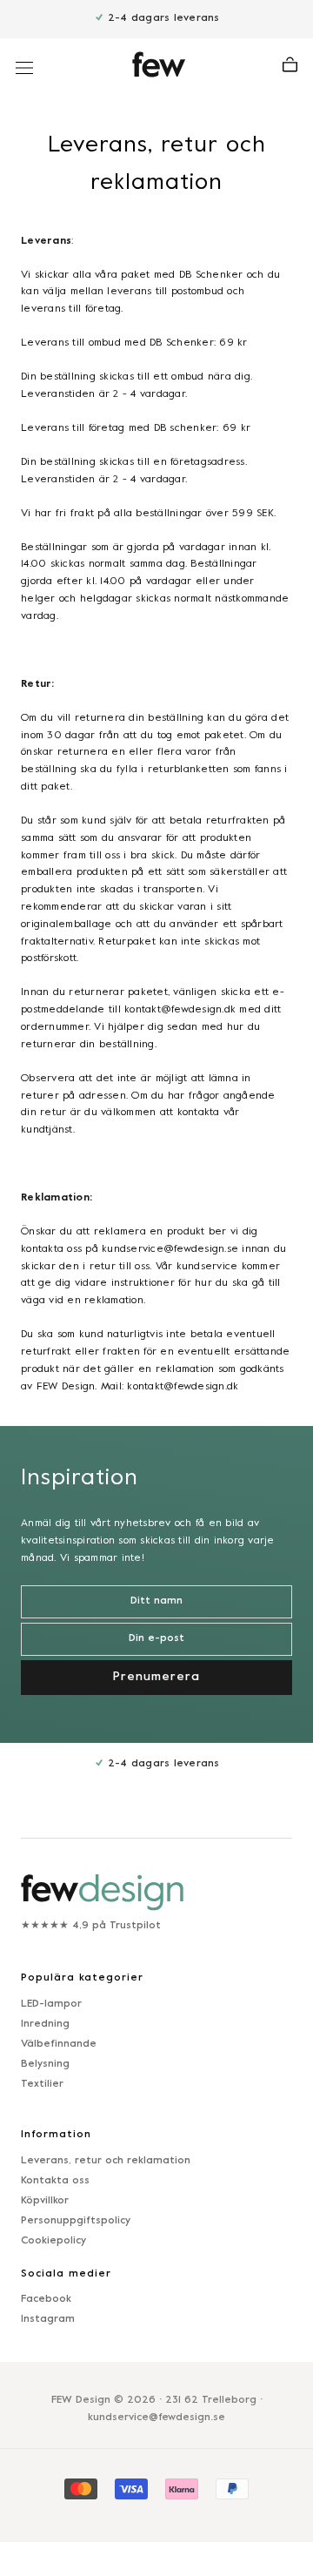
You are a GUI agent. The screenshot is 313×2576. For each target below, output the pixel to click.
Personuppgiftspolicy (76, 2221)
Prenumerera (156, 1677)
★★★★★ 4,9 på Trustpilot (91, 1926)
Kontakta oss (55, 2181)
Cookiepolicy (53, 2241)
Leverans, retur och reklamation (106, 2161)
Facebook (46, 2299)
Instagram (48, 2319)
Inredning (45, 2024)
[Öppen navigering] (24, 68)
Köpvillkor (45, 2201)
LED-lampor (51, 2004)
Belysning (45, 2064)
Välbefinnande (59, 2044)
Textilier (42, 2084)
